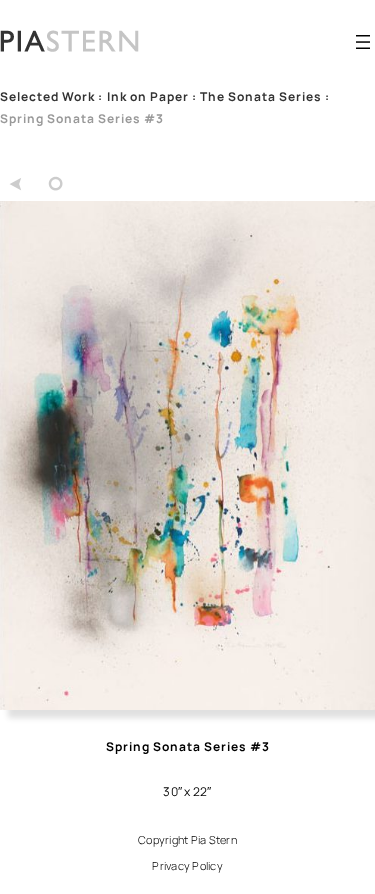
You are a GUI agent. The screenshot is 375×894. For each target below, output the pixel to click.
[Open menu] (363, 42)
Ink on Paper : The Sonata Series (214, 96)
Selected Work (47, 96)
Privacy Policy (187, 865)
